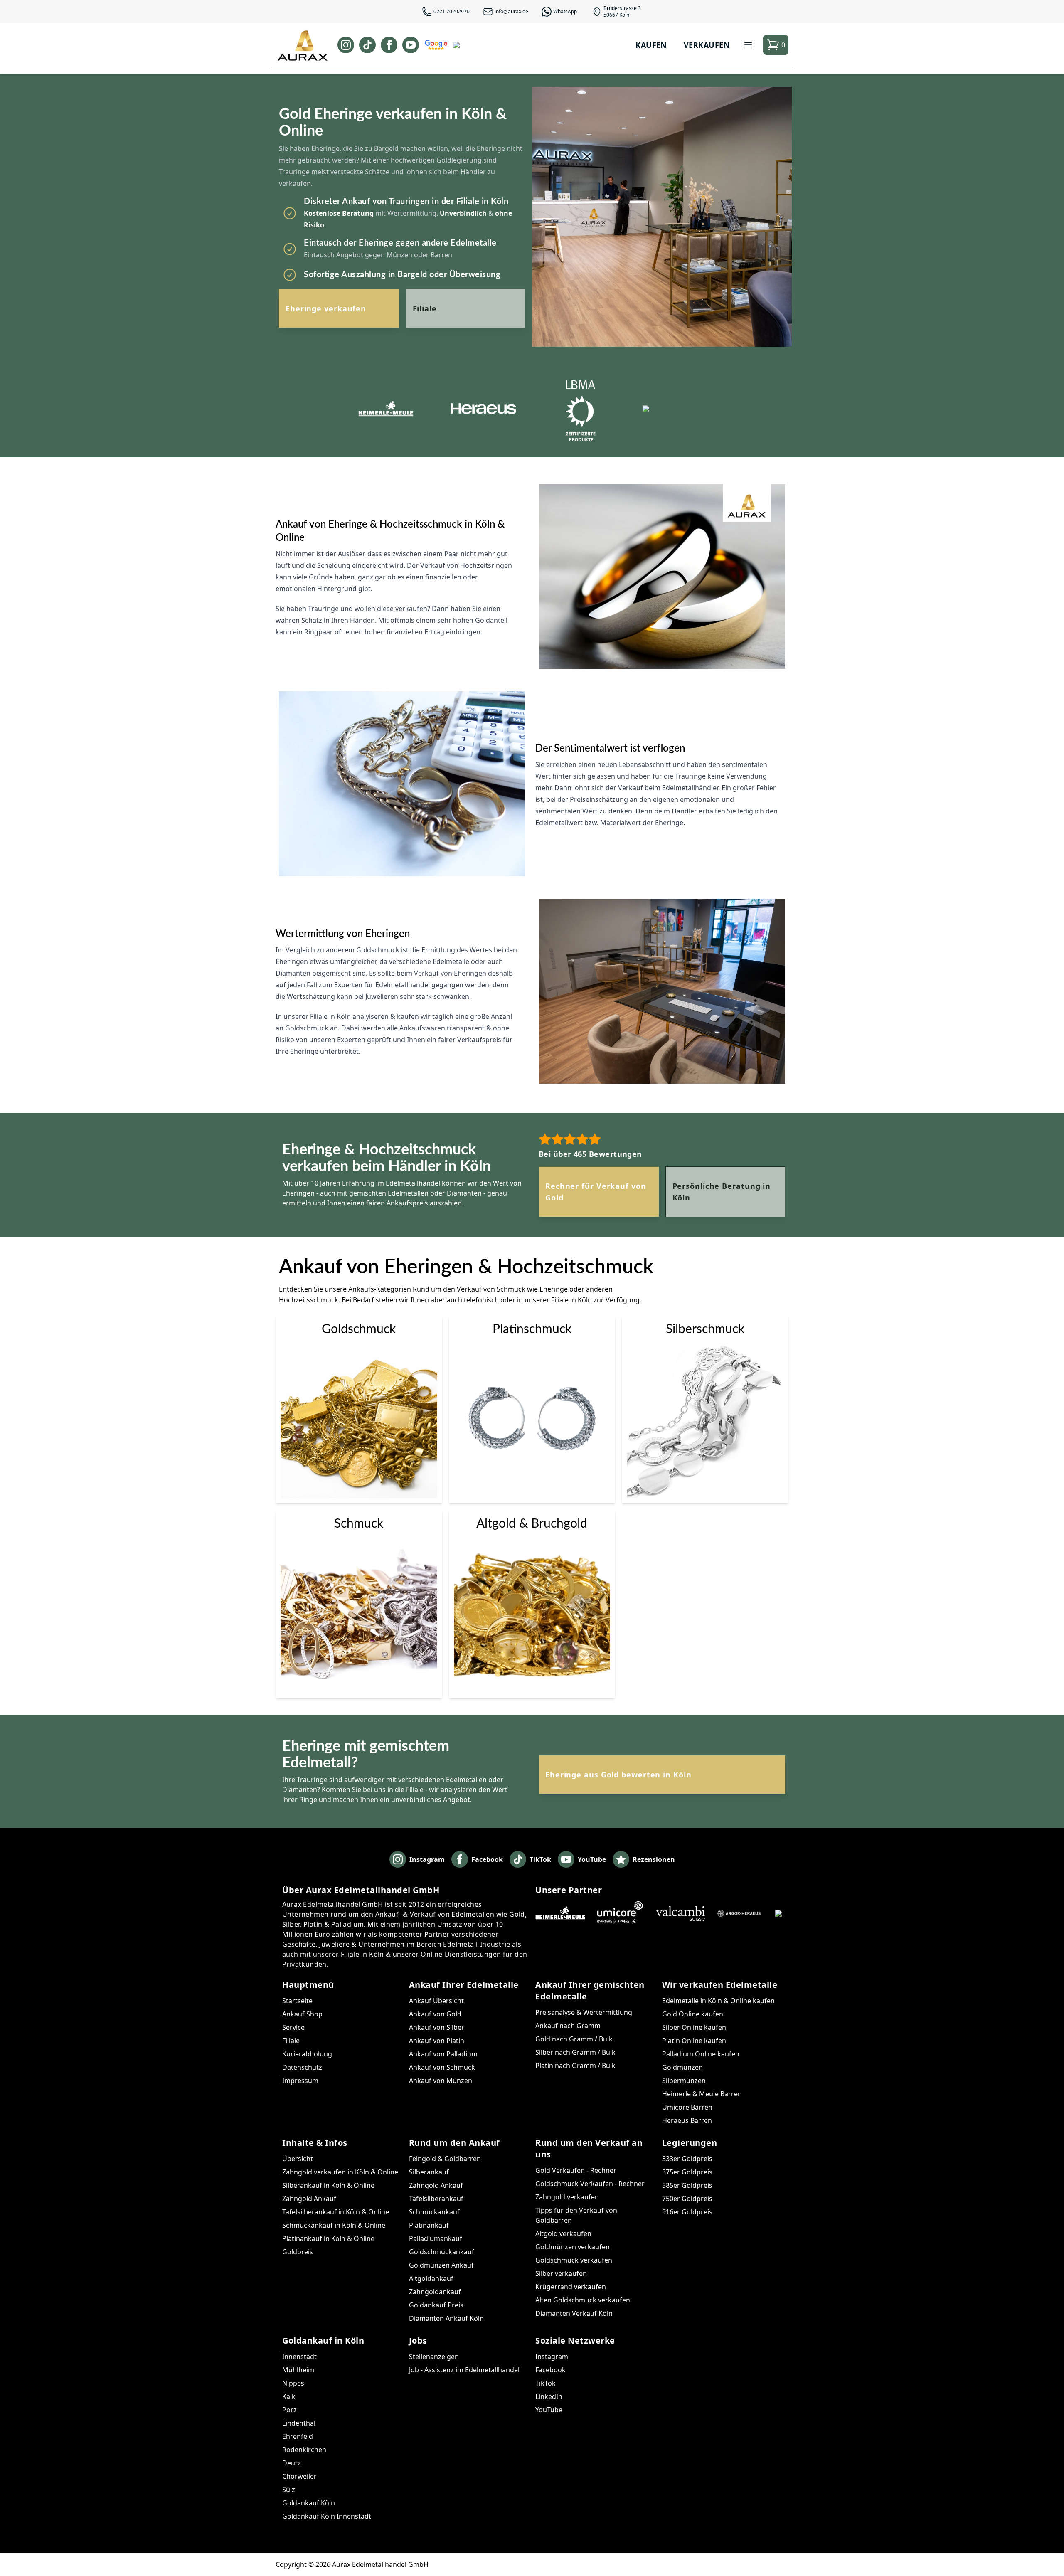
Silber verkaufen (561, 2273)
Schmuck (359, 1524)
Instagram (552, 2357)
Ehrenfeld (298, 2436)
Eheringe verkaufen (326, 308)
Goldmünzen (682, 2067)
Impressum (300, 2081)
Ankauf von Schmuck (442, 2067)
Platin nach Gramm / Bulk (575, 2066)
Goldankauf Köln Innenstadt (327, 2516)
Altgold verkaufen (563, 2233)
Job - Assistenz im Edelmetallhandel (464, 2370)
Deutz (292, 2463)
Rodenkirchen (304, 2450)
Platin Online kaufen (694, 2041)
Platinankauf (429, 2225)
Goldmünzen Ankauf (441, 2265)
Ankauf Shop (302, 2014)
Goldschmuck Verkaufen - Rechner (590, 2184)
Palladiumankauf (436, 2238)
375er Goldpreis (687, 2172)
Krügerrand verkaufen (571, 2287)
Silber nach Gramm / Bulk (575, 2052)
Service (293, 2027)
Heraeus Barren (687, 2120)
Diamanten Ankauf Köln (446, 2318)
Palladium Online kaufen (701, 2054)
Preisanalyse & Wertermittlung (584, 2012)
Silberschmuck (705, 1329)
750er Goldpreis (687, 2199)
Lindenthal (299, 2423)
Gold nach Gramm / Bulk (574, 2039)
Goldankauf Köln (309, 2503)
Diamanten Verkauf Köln (574, 2313)
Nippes (293, 2383)
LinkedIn (549, 2396)
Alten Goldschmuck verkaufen (583, 2300)
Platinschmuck (532, 1329)
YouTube (549, 2410)
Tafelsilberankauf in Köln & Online (336, 2212)
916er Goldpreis (687, 2212)
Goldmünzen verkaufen (573, 2247)
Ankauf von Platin (437, 2041)
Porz (289, 2410)
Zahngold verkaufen (567, 2197)
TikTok (546, 2383)
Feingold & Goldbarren (445, 2159)
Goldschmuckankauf (442, 2252)
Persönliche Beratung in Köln (722, 1192)
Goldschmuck (359, 1329)
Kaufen (651, 45)
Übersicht (298, 2159)
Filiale (425, 308)
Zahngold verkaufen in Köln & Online (340, 2172)
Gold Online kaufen (693, 2014)
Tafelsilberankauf (436, 2199)
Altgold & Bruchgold (532, 1524)
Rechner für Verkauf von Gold (596, 1192)
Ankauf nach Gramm (568, 2026)
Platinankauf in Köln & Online (328, 2238)
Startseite (297, 2001)
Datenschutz (302, 2067)
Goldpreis (298, 2252)
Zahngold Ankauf (309, 2199)
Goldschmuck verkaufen (574, 2260)
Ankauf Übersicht (436, 2001)
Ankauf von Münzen (441, 2081)
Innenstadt (299, 2357)
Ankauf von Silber (437, 2027)
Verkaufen (707, 45)
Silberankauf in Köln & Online (328, 2185)
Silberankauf (429, 2172)
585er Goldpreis (687, 2185)
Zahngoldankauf (435, 2292)
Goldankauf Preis (436, 2305)
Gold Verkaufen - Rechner (576, 2170)
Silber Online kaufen (694, 2027)
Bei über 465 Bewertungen (590, 1154)
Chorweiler (299, 2476)
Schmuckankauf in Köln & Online (334, 2225)
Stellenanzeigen (434, 2357)
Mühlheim (298, 2370)
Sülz (289, 2490)
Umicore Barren (687, 2107)
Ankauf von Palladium (443, 2054)
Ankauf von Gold (435, 2014)
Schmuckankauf (434, 2212)
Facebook (550, 2370)
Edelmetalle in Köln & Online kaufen (718, 2001)
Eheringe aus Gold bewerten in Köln (618, 1775)
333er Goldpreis (687, 2159)
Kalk (289, 2396)
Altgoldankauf (431, 2278)
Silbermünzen (684, 2081)
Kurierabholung (307, 2054)
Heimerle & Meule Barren (702, 2094)
